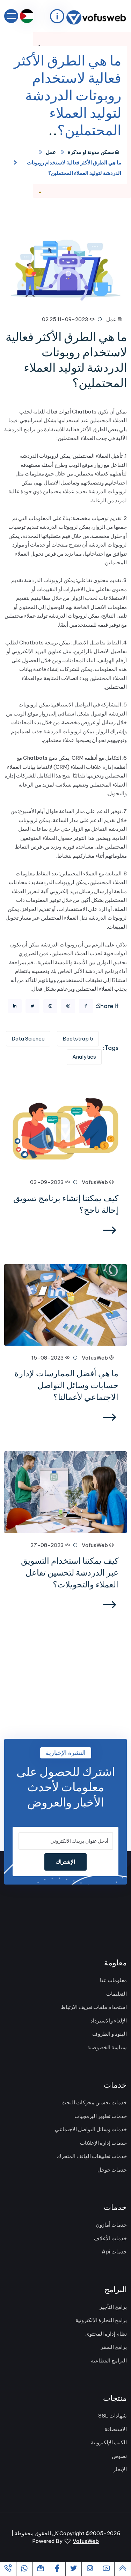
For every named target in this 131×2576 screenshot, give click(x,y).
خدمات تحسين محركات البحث (94, 2102)
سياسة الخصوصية (107, 2047)
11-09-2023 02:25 (66, 319)
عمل (51, 152)
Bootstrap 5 (78, 1039)
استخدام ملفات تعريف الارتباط (94, 2007)
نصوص (119, 2456)
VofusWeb (95, 1182)
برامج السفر (114, 2347)
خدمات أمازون (111, 2225)
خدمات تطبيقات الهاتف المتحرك (92, 2156)
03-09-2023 (48, 1182)
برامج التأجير (113, 2307)
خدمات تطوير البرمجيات (101, 2116)
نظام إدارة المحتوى (106, 2334)
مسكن (108, 152)
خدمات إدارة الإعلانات (103, 2143)
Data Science (28, 1039)
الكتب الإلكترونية (109, 2442)
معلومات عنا (113, 1980)
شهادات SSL (112, 2416)
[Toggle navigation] (11, 16)
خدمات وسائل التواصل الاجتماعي (91, 2129)
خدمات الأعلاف (110, 2238)
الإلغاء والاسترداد (109, 2021)
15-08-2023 (48, 1358)
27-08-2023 (48, 1545)
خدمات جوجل (112, 2170)
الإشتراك (65, 1862)
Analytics (84, 1057)
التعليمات (117, 1994)
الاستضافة (116, 2429)
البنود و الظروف (110, 2034)
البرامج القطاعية (109, 2361)
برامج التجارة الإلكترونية (101, 2320)
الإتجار (120, 2469)
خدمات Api (114, 2252)
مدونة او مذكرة (84, 152)
